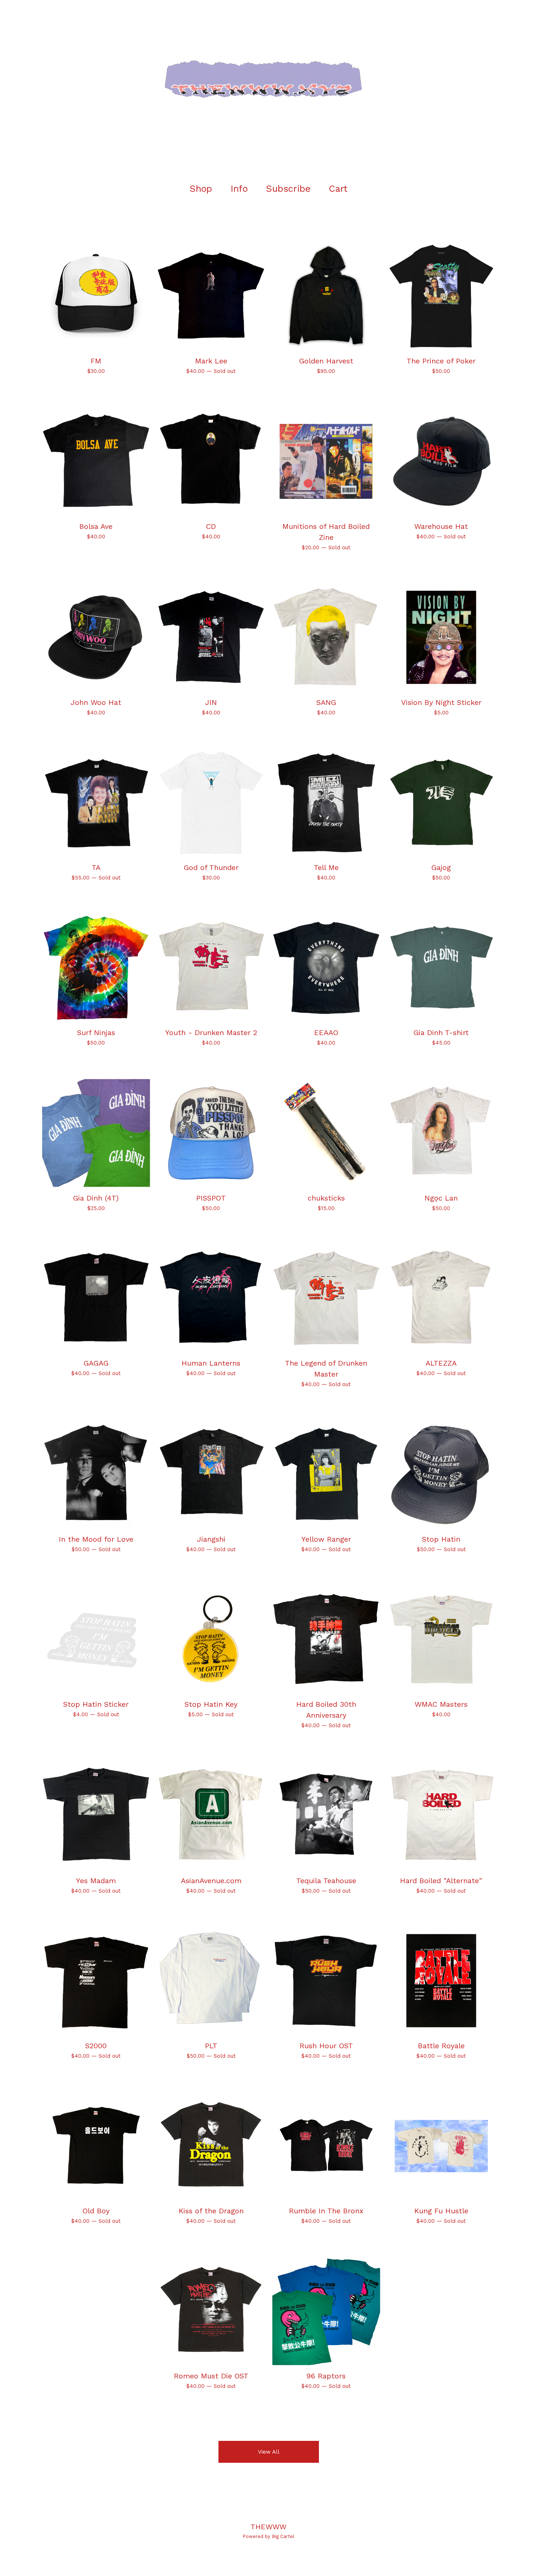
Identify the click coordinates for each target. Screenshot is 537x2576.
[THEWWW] (268, 88)
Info (239, 189)
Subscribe (288, 189)
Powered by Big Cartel (268, 2536)
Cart (340, 188)
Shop (201, 189)
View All (269, 2452)
